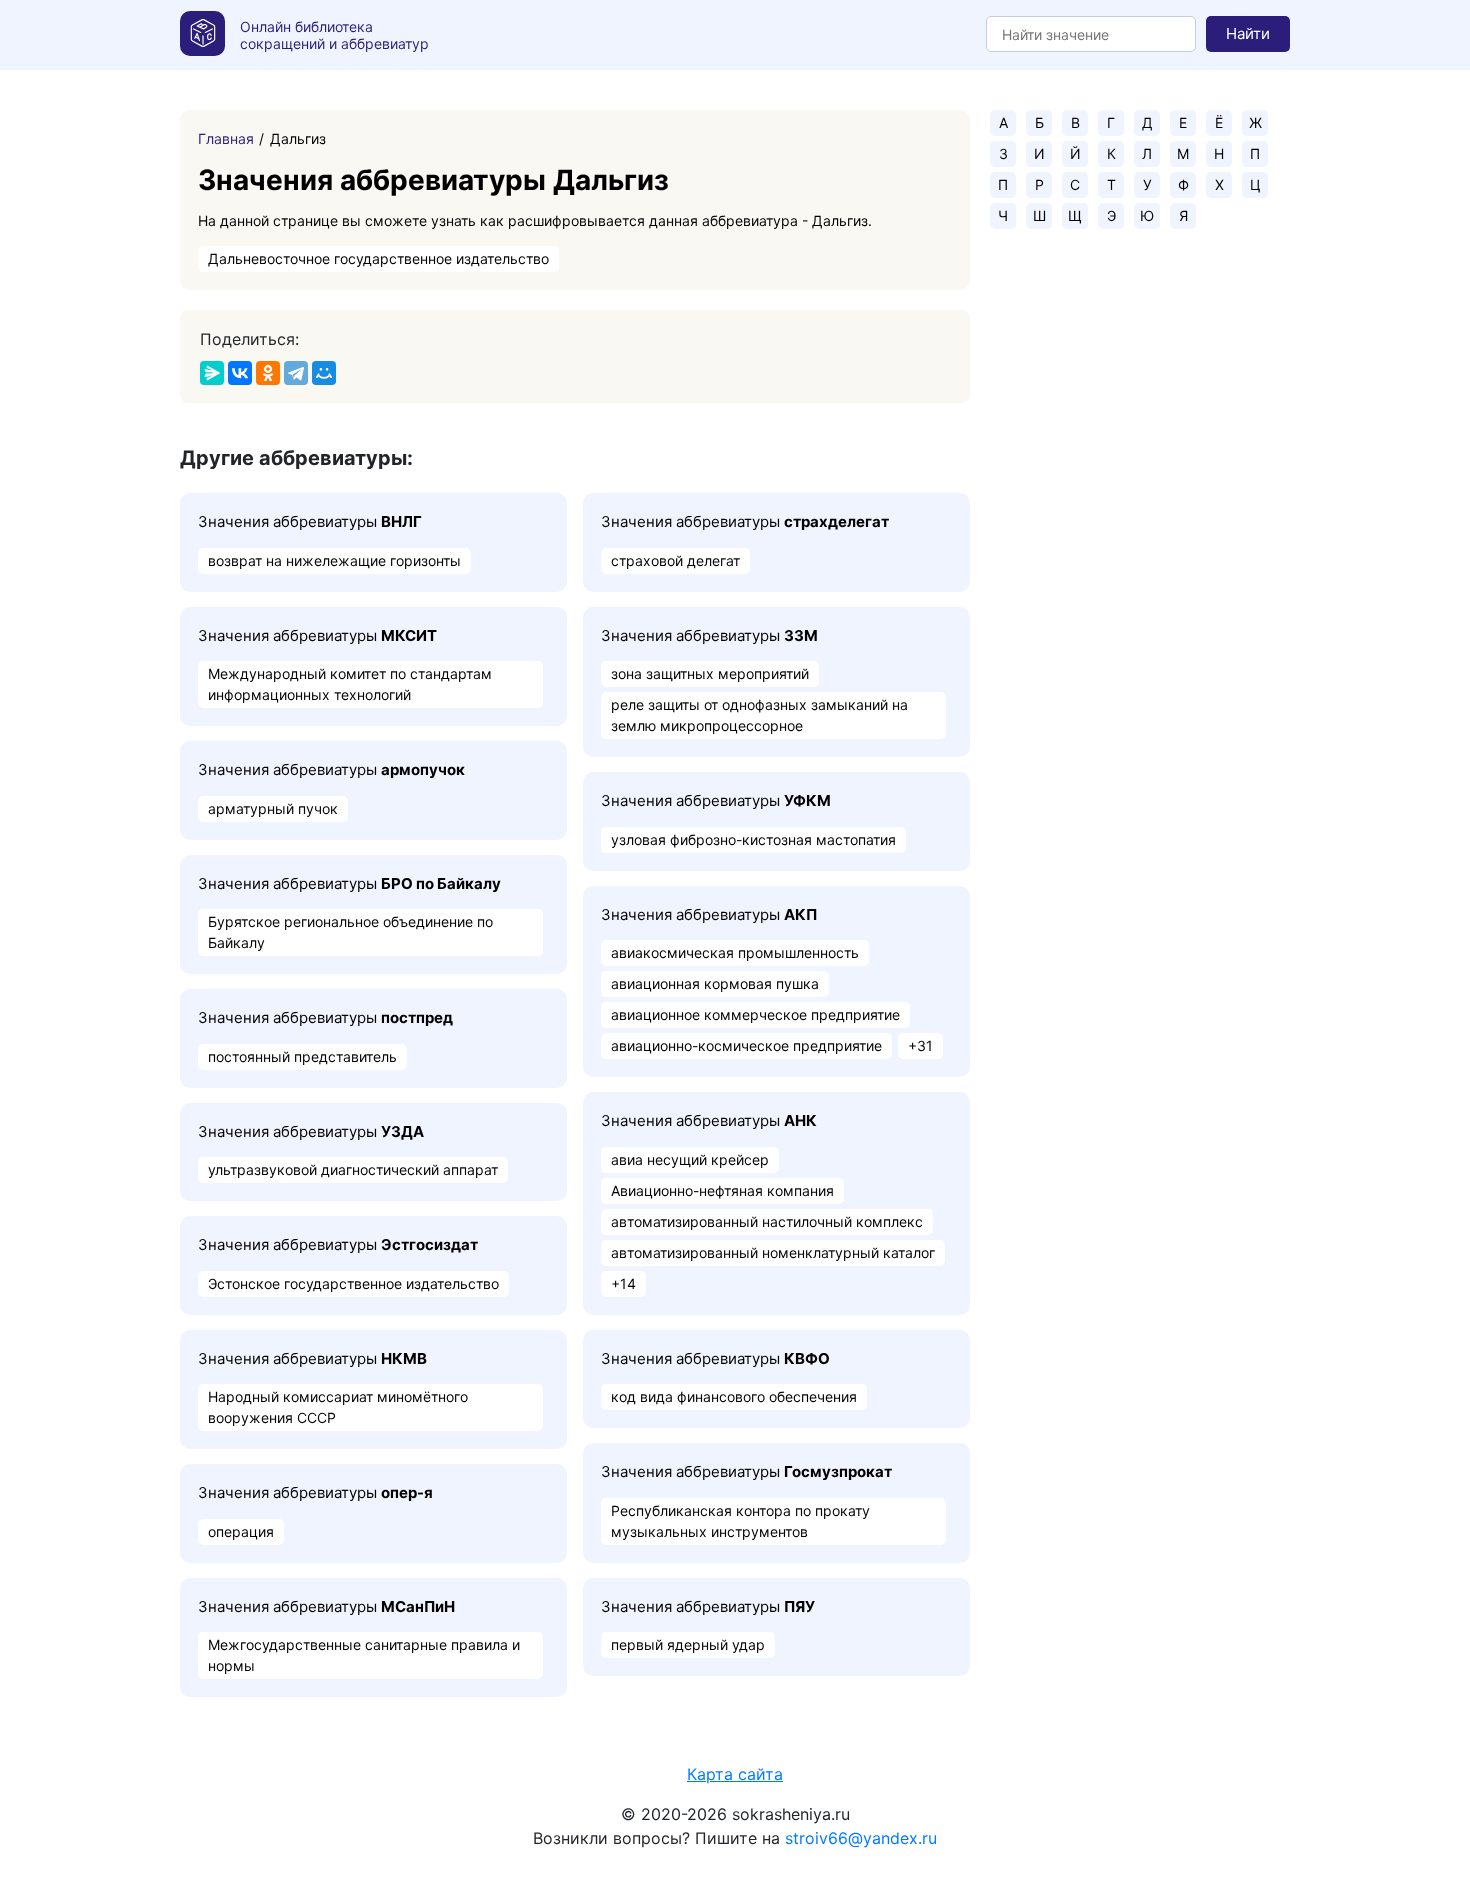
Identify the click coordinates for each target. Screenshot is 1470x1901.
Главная (226, 138)
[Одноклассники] (268, 373)
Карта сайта (735, 1774)
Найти (1248, 33)
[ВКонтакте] (240, 373)
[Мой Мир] (324, 373)
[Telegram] (296, 373)
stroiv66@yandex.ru (861, 1838)
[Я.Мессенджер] (212, 373)
